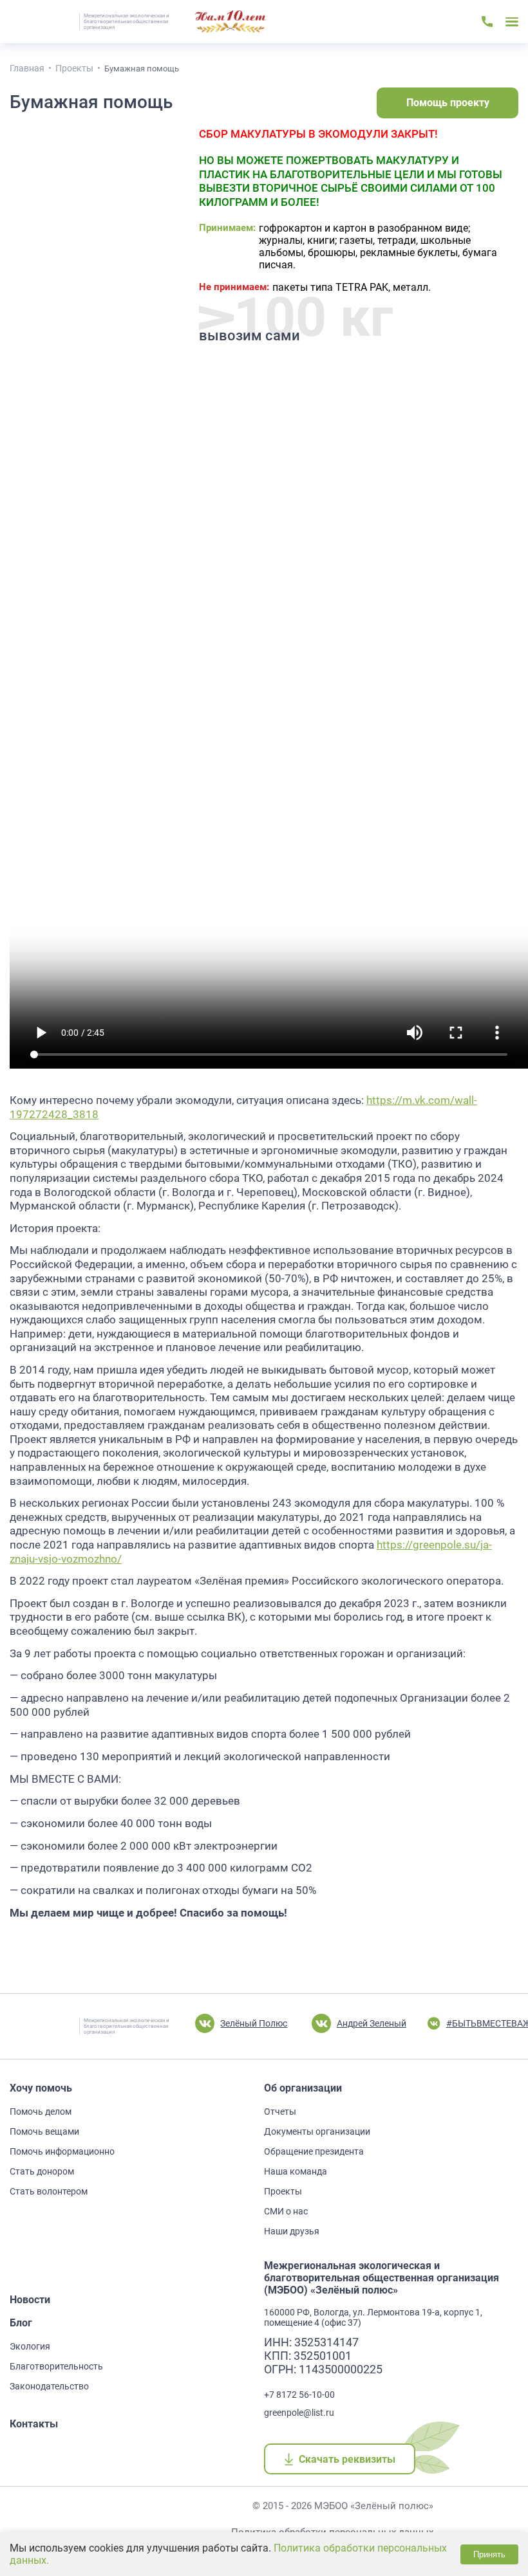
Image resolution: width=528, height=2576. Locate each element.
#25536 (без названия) (231, 22)
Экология (30, 2346)
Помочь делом (41, 2111)
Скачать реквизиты (347, 2459)
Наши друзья (292, 2231)
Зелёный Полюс (254, 2023)
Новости (30, 2300)
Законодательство (49, 2386)
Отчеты (280, 2111)
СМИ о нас (286, 2211)
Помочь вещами (44, 2131)
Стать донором (42, 2171)
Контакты (34, 2424)
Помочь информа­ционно (62, 2151)
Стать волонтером (49, 2191)
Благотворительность (56, 2366)
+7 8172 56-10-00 (299, 2395)
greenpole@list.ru (299, 2413)
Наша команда (296, 2171)
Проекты (283, 2191)
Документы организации (317, 2131)
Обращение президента (314, 2151)
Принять (489, 2554)
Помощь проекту (448, 103)
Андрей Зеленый (372, 2023)
